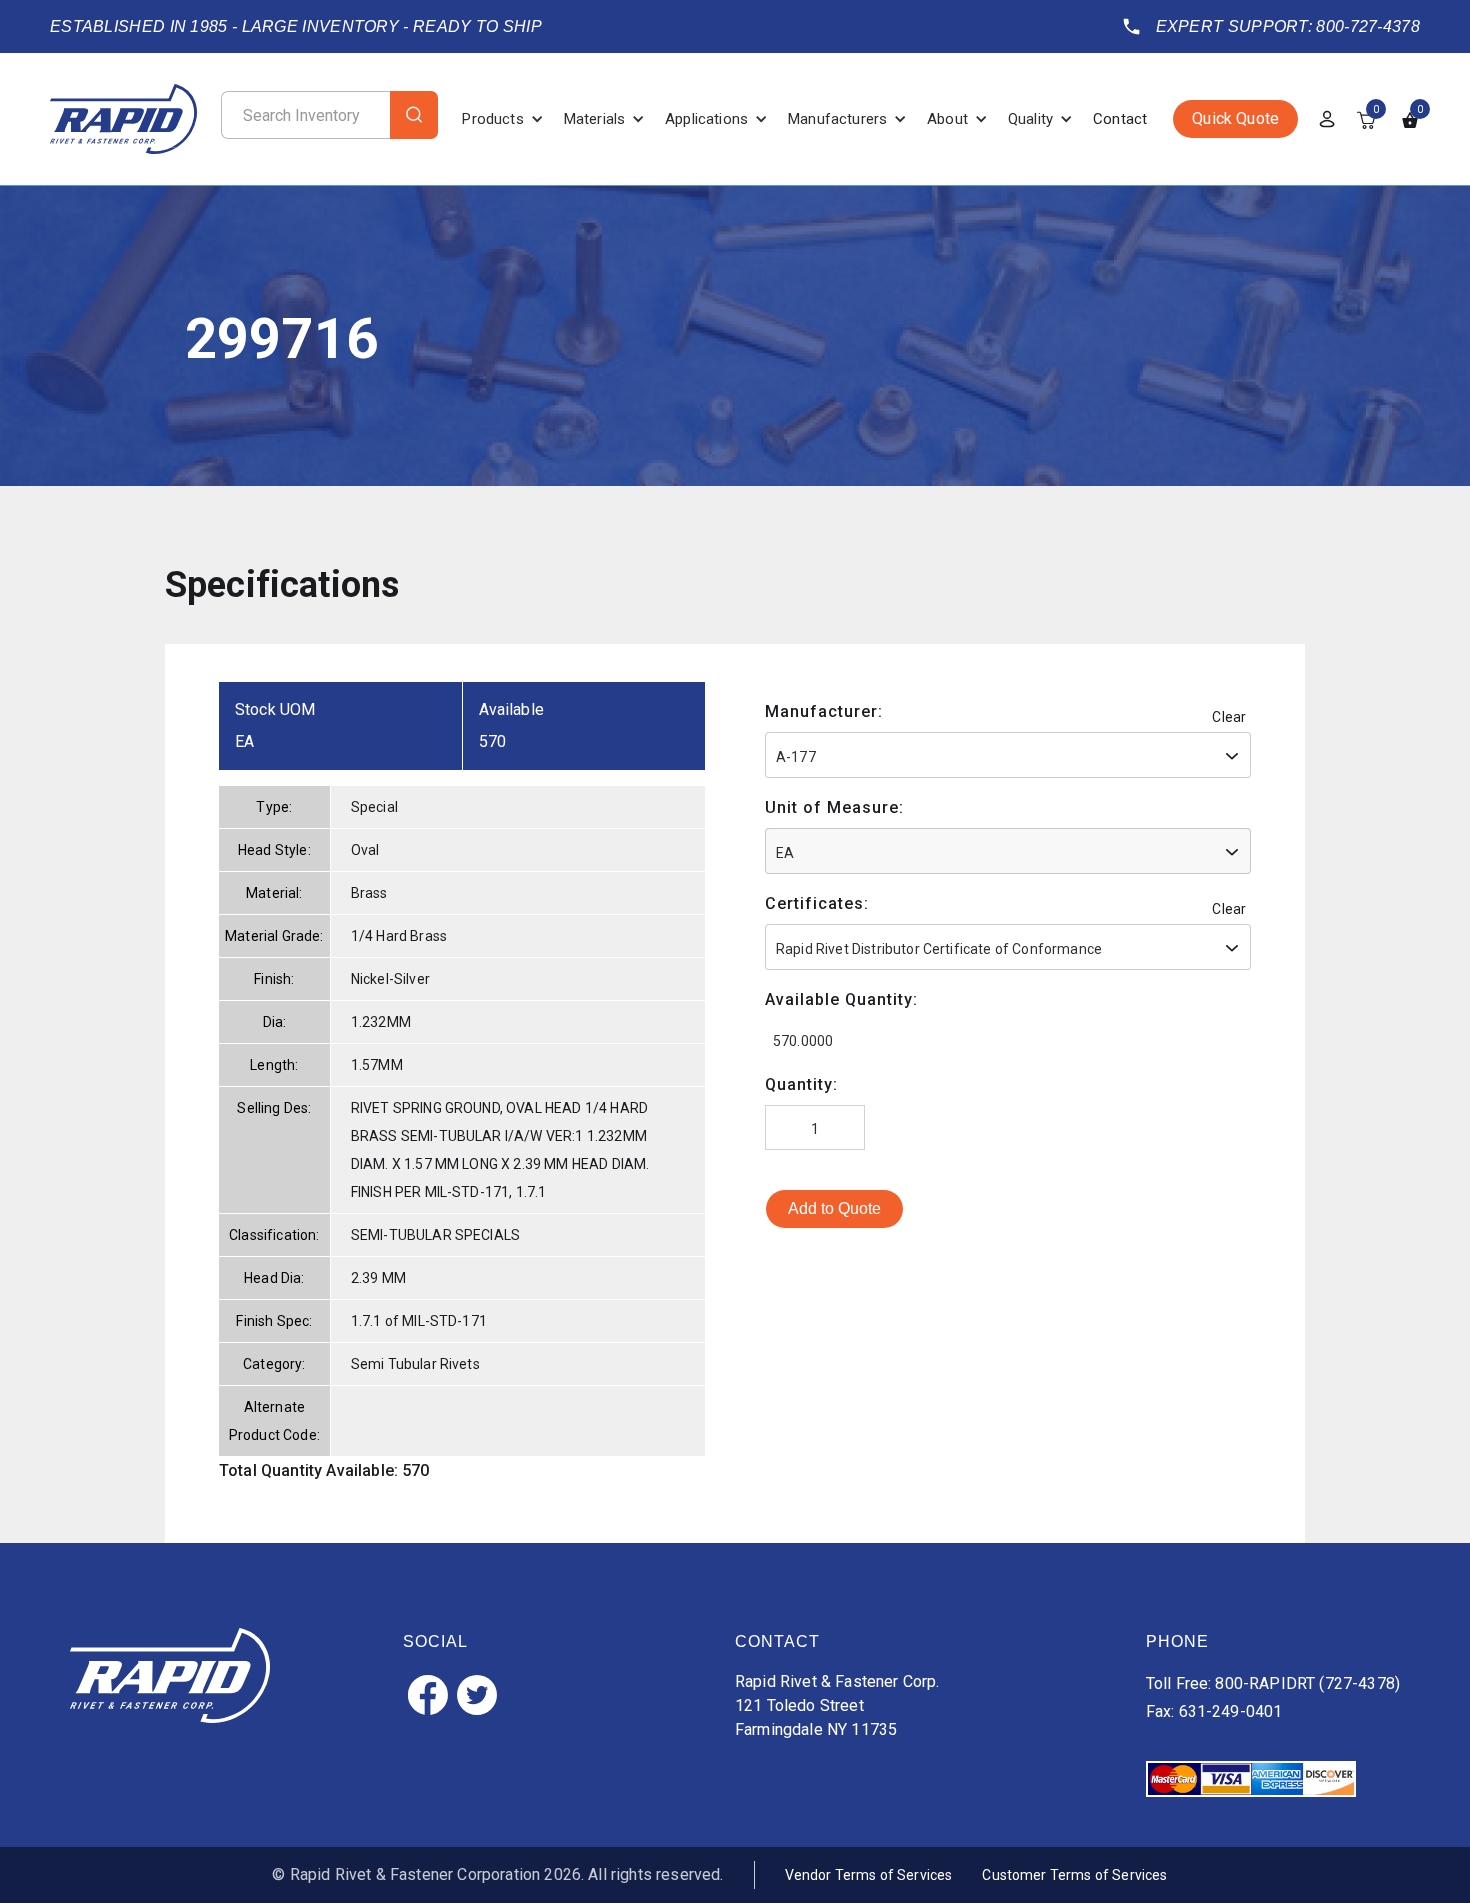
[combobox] (1008, 755)
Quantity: (801, 1084)
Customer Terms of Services (1074, 1875)
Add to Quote (834, 1208)
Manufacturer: (824, 711)
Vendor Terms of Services (869, 1875)
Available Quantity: (841, 999)
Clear (1229, 717)
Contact (1120, 119)
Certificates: (817, 903)
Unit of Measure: (834, 807)
